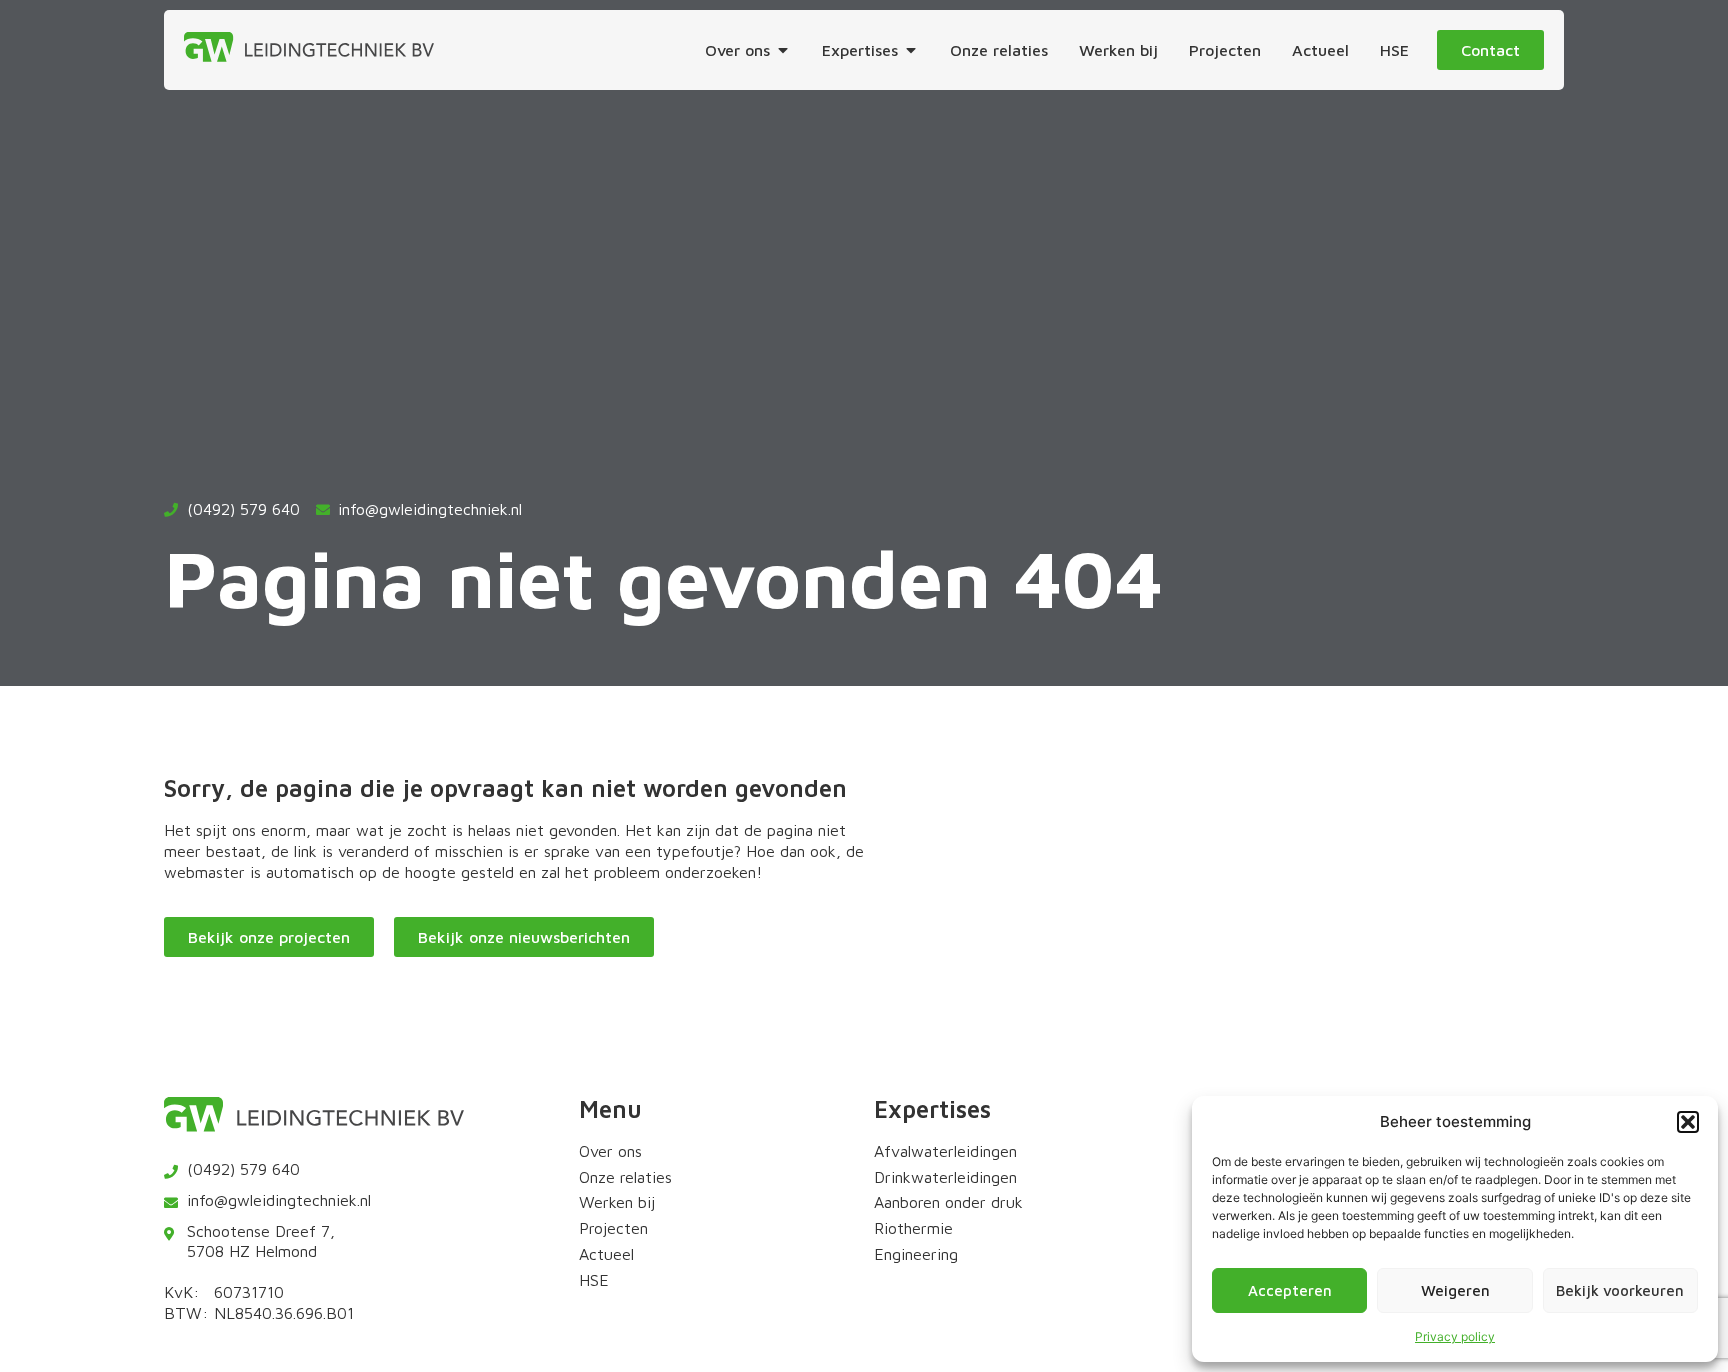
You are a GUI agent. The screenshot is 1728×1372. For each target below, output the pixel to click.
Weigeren (1455, 1290)
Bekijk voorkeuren (1620, 1290)
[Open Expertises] (911, 50)
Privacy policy (1455, 1336)
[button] (1688, 1122)
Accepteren (1290, 1290)
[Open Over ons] (783, 50)
